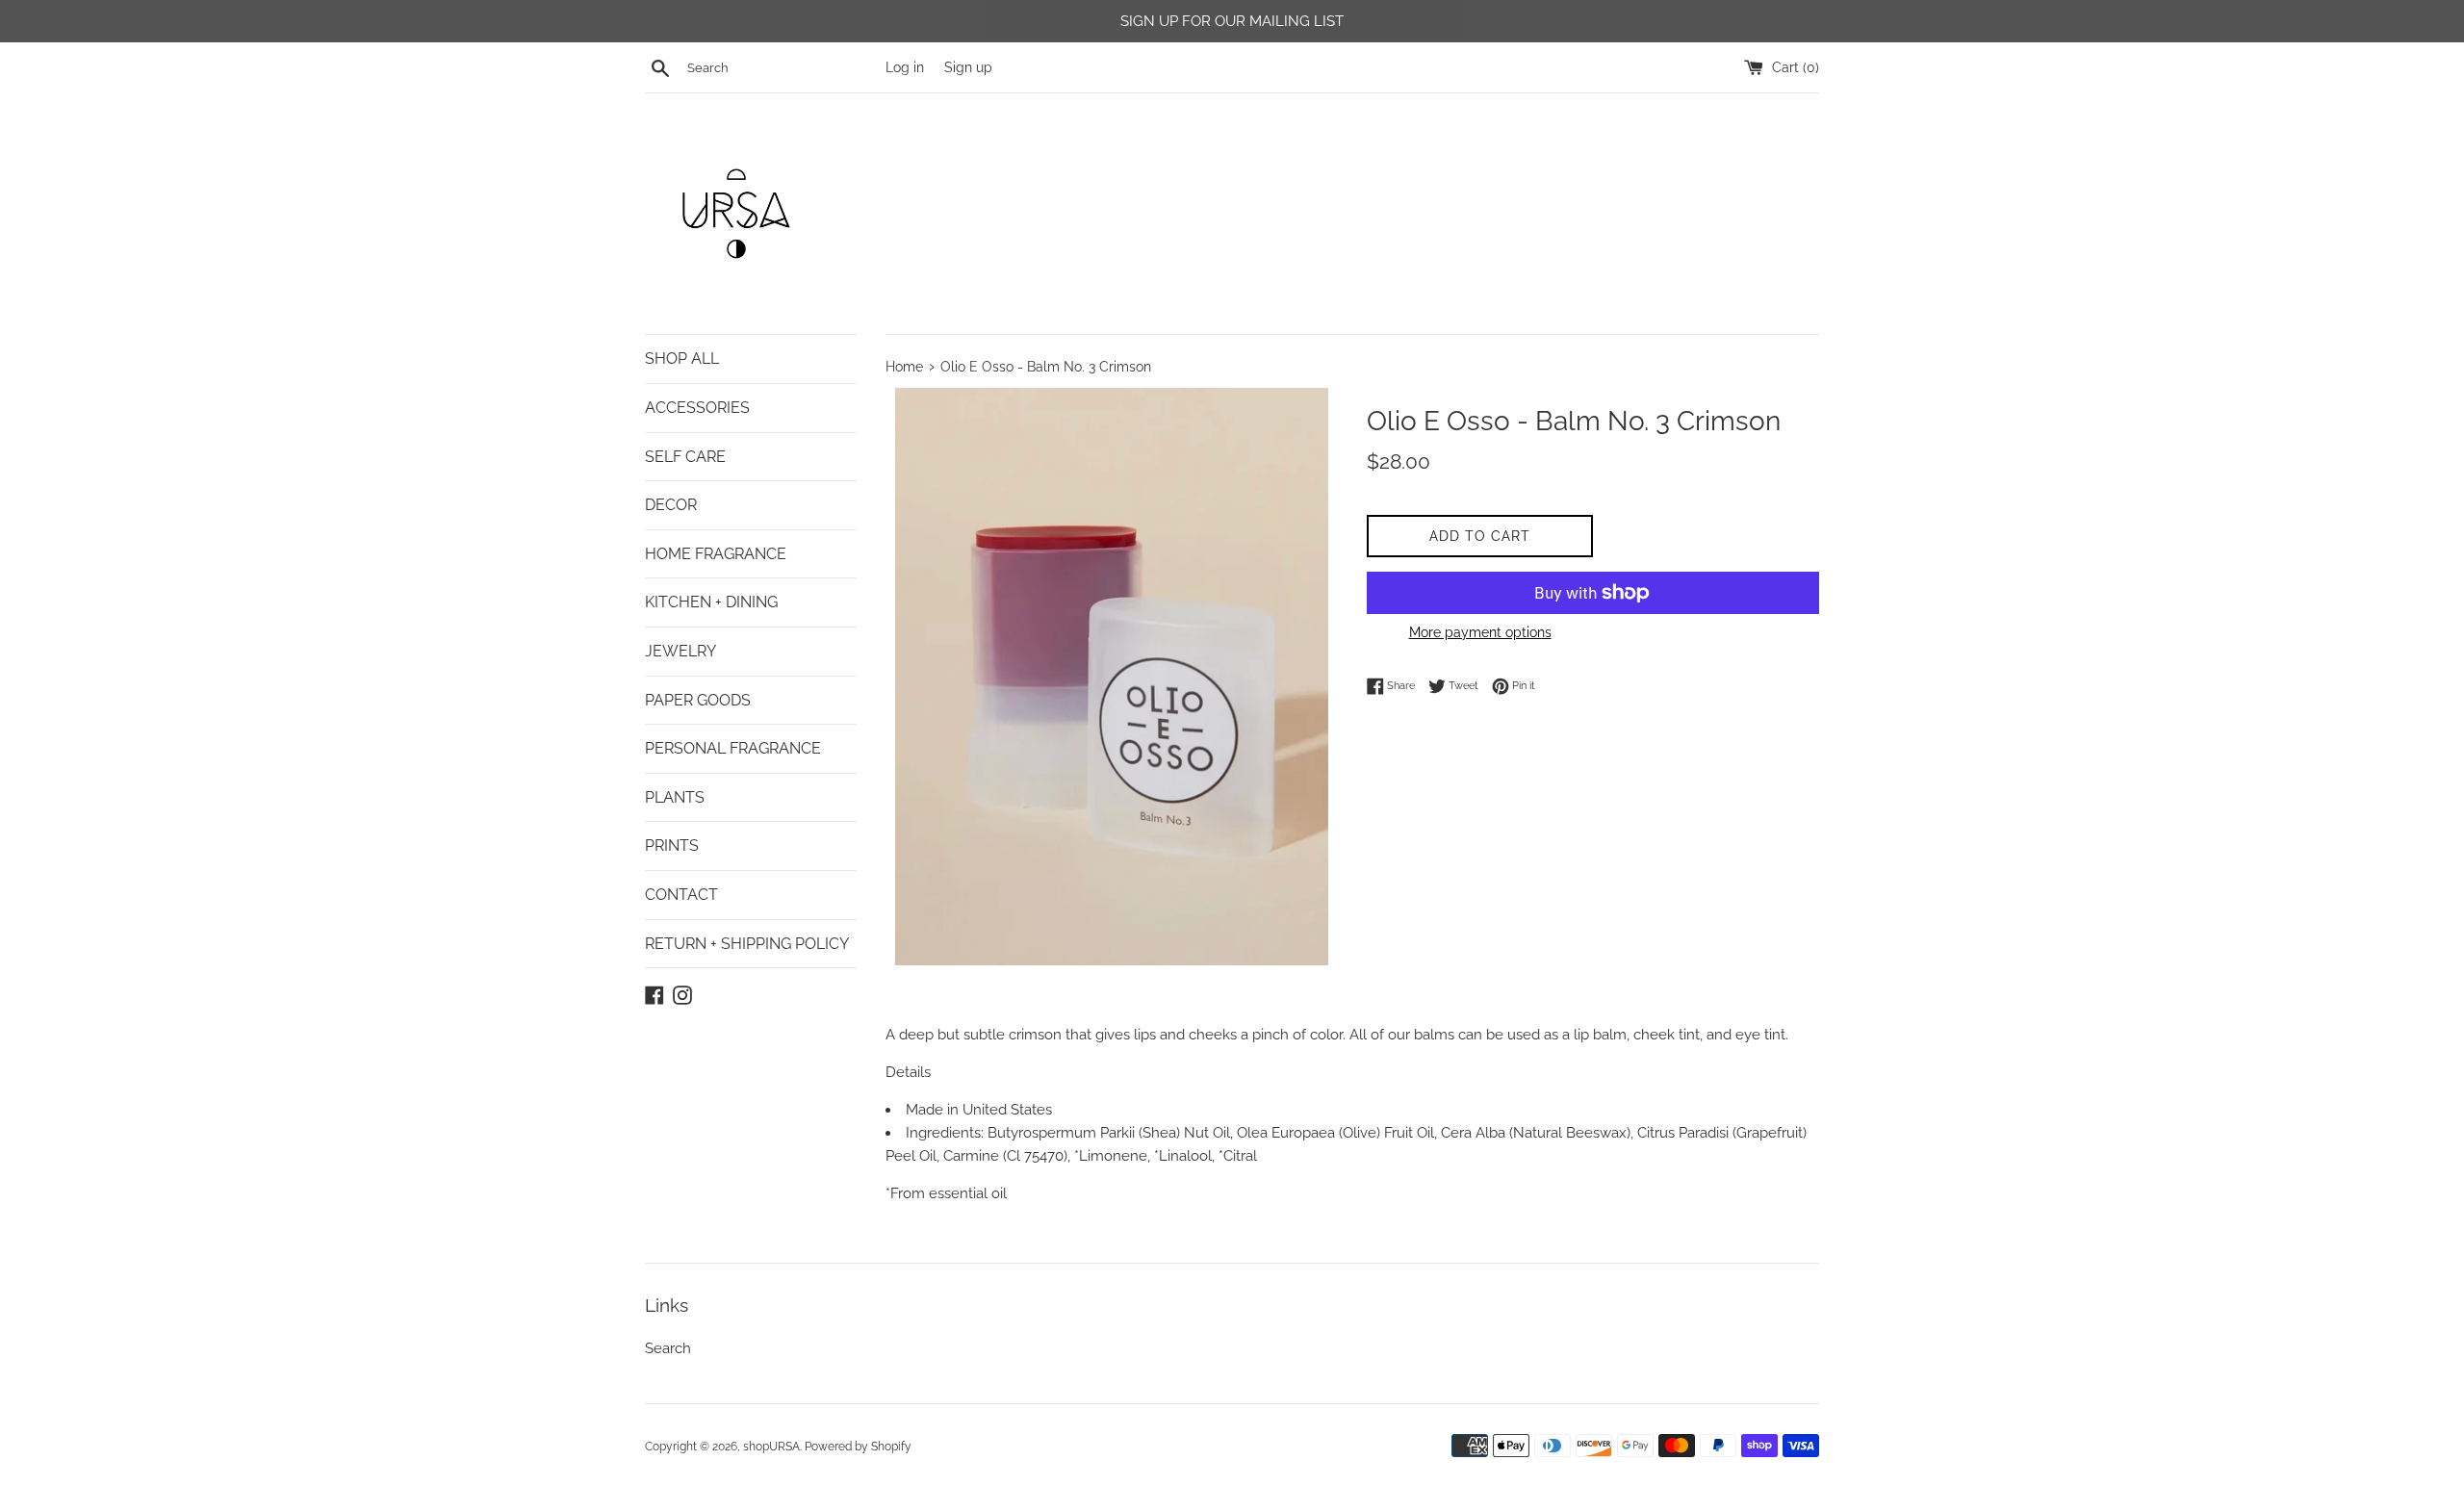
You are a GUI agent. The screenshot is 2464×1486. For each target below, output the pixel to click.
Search (668, 1348)
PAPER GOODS (698, 700)
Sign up (968, 67)
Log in (905, 67)
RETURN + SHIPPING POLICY (747, 944)
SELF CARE (685, 457)
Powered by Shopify (858, 1447)
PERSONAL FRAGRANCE (733, 748)
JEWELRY (680, 651)
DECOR (671, 505)
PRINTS (672, 845)
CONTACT (681, 895)
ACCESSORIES (697, 408)
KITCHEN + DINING (711, 602)
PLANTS (675, 797)
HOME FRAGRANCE (716, 554)
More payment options (1480, 632)
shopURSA (771, 1447)
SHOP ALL (682, 359)
